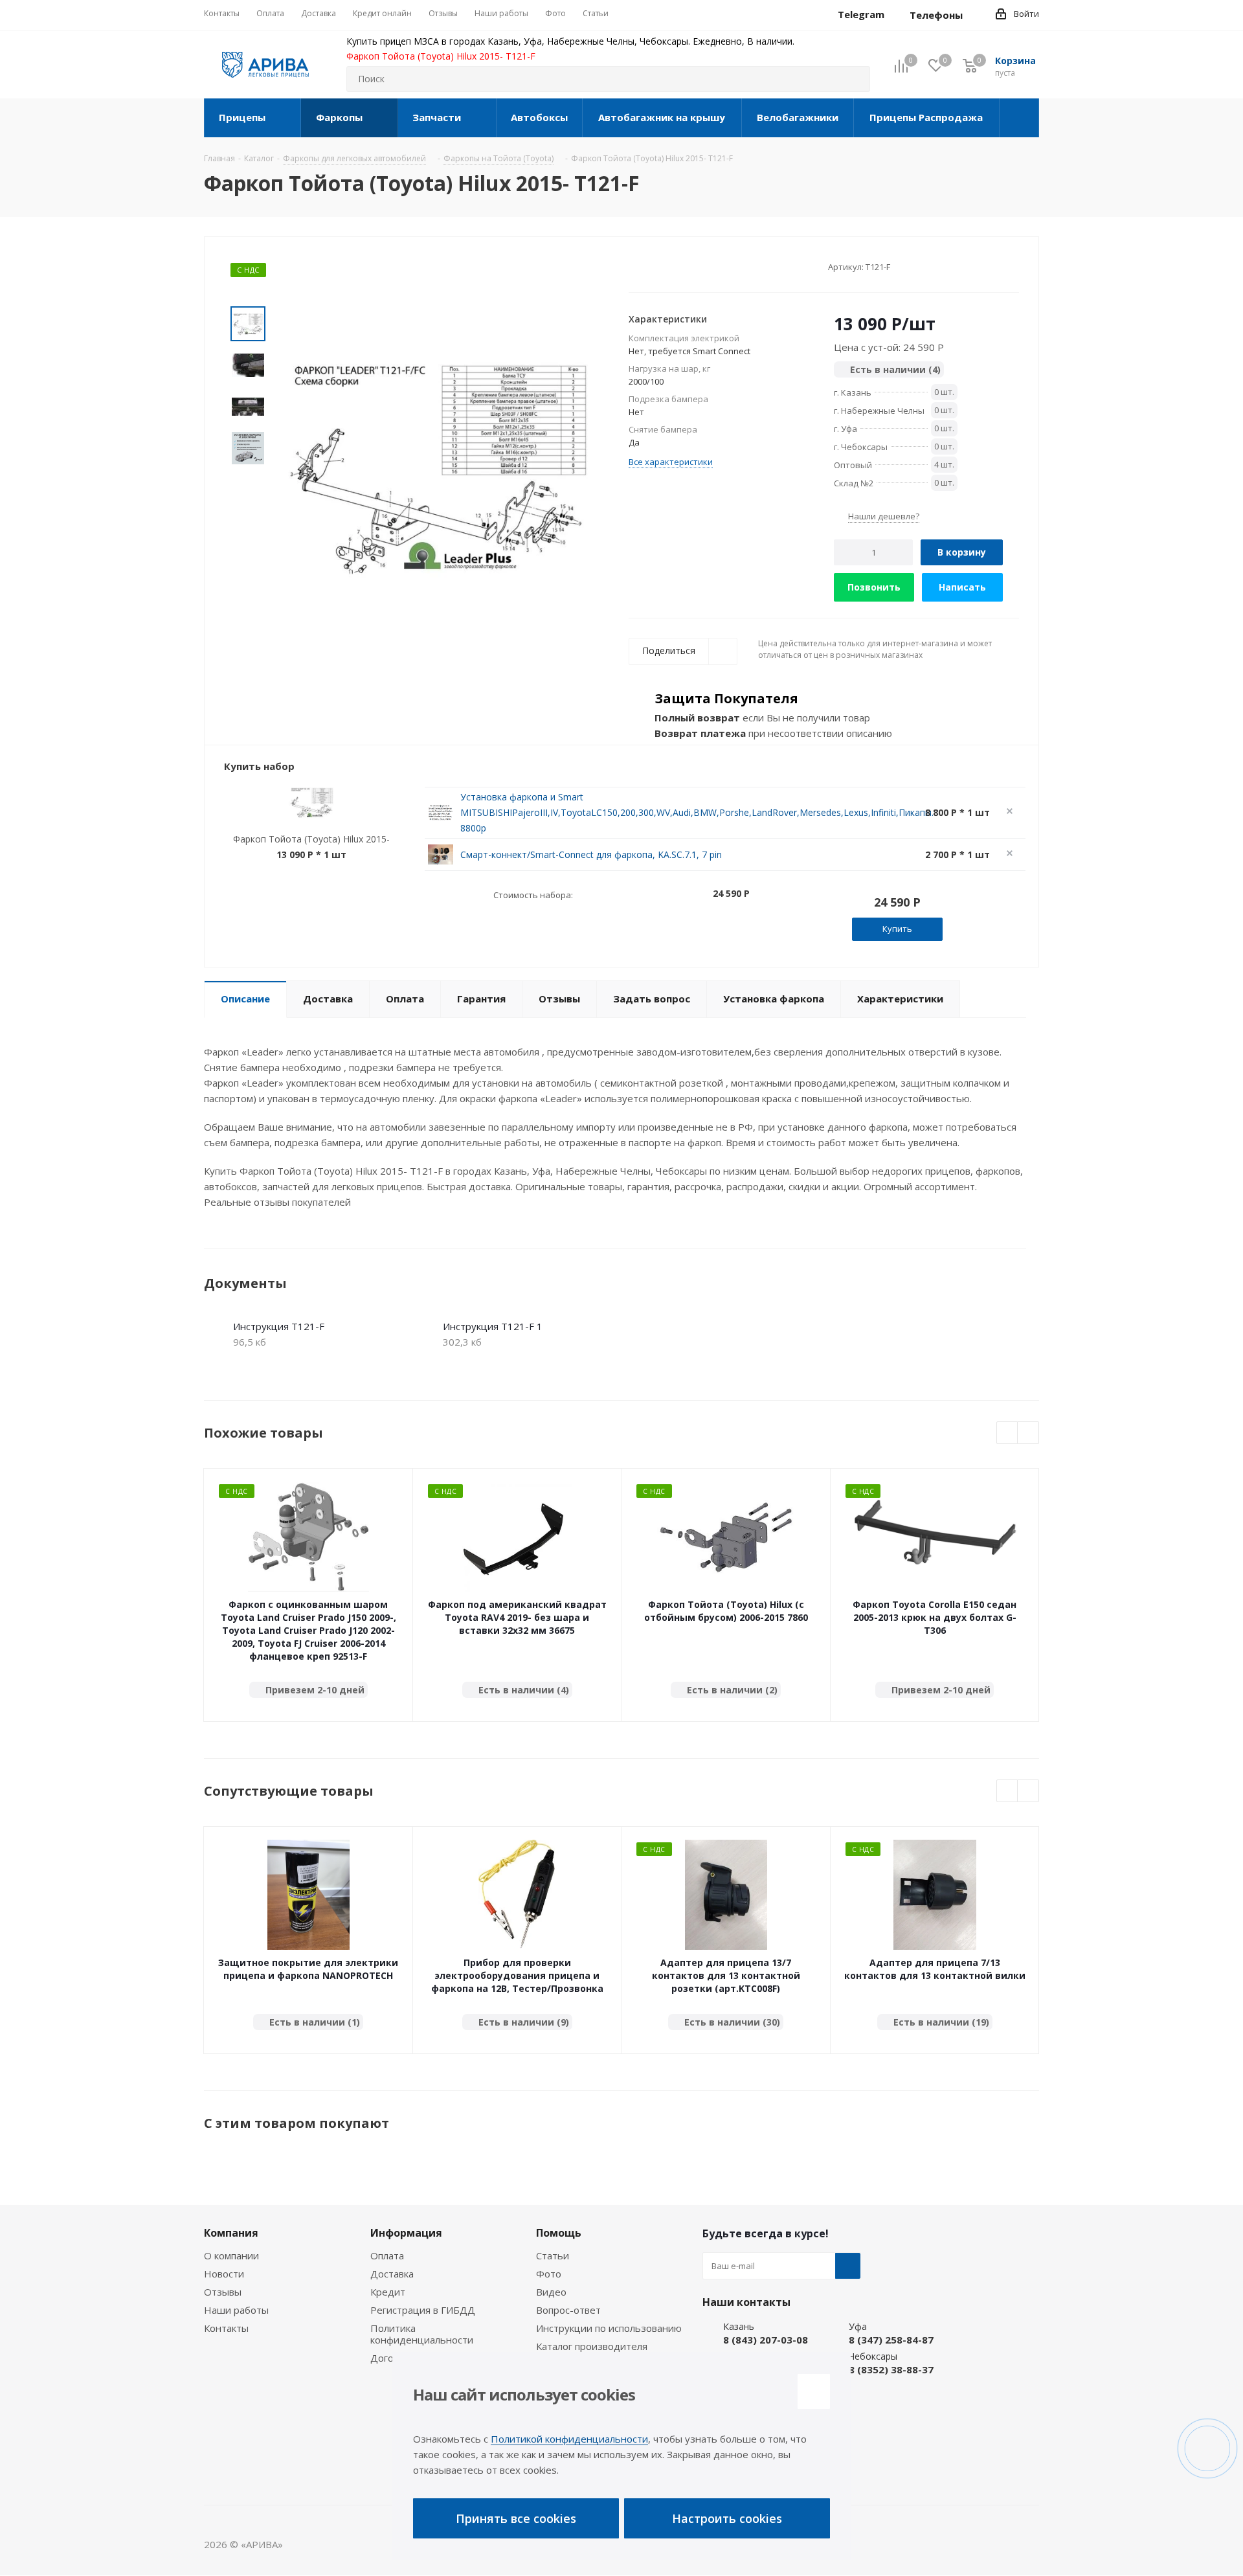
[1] (635, 266)
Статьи (553, 2255)
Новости (224, 2274)
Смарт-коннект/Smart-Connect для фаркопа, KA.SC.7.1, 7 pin (591, 854)
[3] (659, 266)
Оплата (387, 2255)
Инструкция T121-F (279, 1326)
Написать (962, 587)
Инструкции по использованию (609, 2328)
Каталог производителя (592, 2346)
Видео (551, 2292)
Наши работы (236, 2310)
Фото (549, 2274)
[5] (684, 266)
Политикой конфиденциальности (569, 2439)
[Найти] (855, 79)
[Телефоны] (973, 15)
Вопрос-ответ (568, 2310)
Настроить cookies (727, 2518)
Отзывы (223, 2292)
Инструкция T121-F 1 (493, 1326)
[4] (672, 266)
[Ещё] (1019, 118)
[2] (647, 266)
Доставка (392, 2274)
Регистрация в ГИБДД (423, 2310)
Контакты (226, 2328)
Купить (897, 929)
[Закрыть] (814, 2391)
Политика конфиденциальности (422, 2334)
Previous (1008, 1433)
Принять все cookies (516, 2518)
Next (1028, 1433)
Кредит (388, 2292)
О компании (231, 2255)
